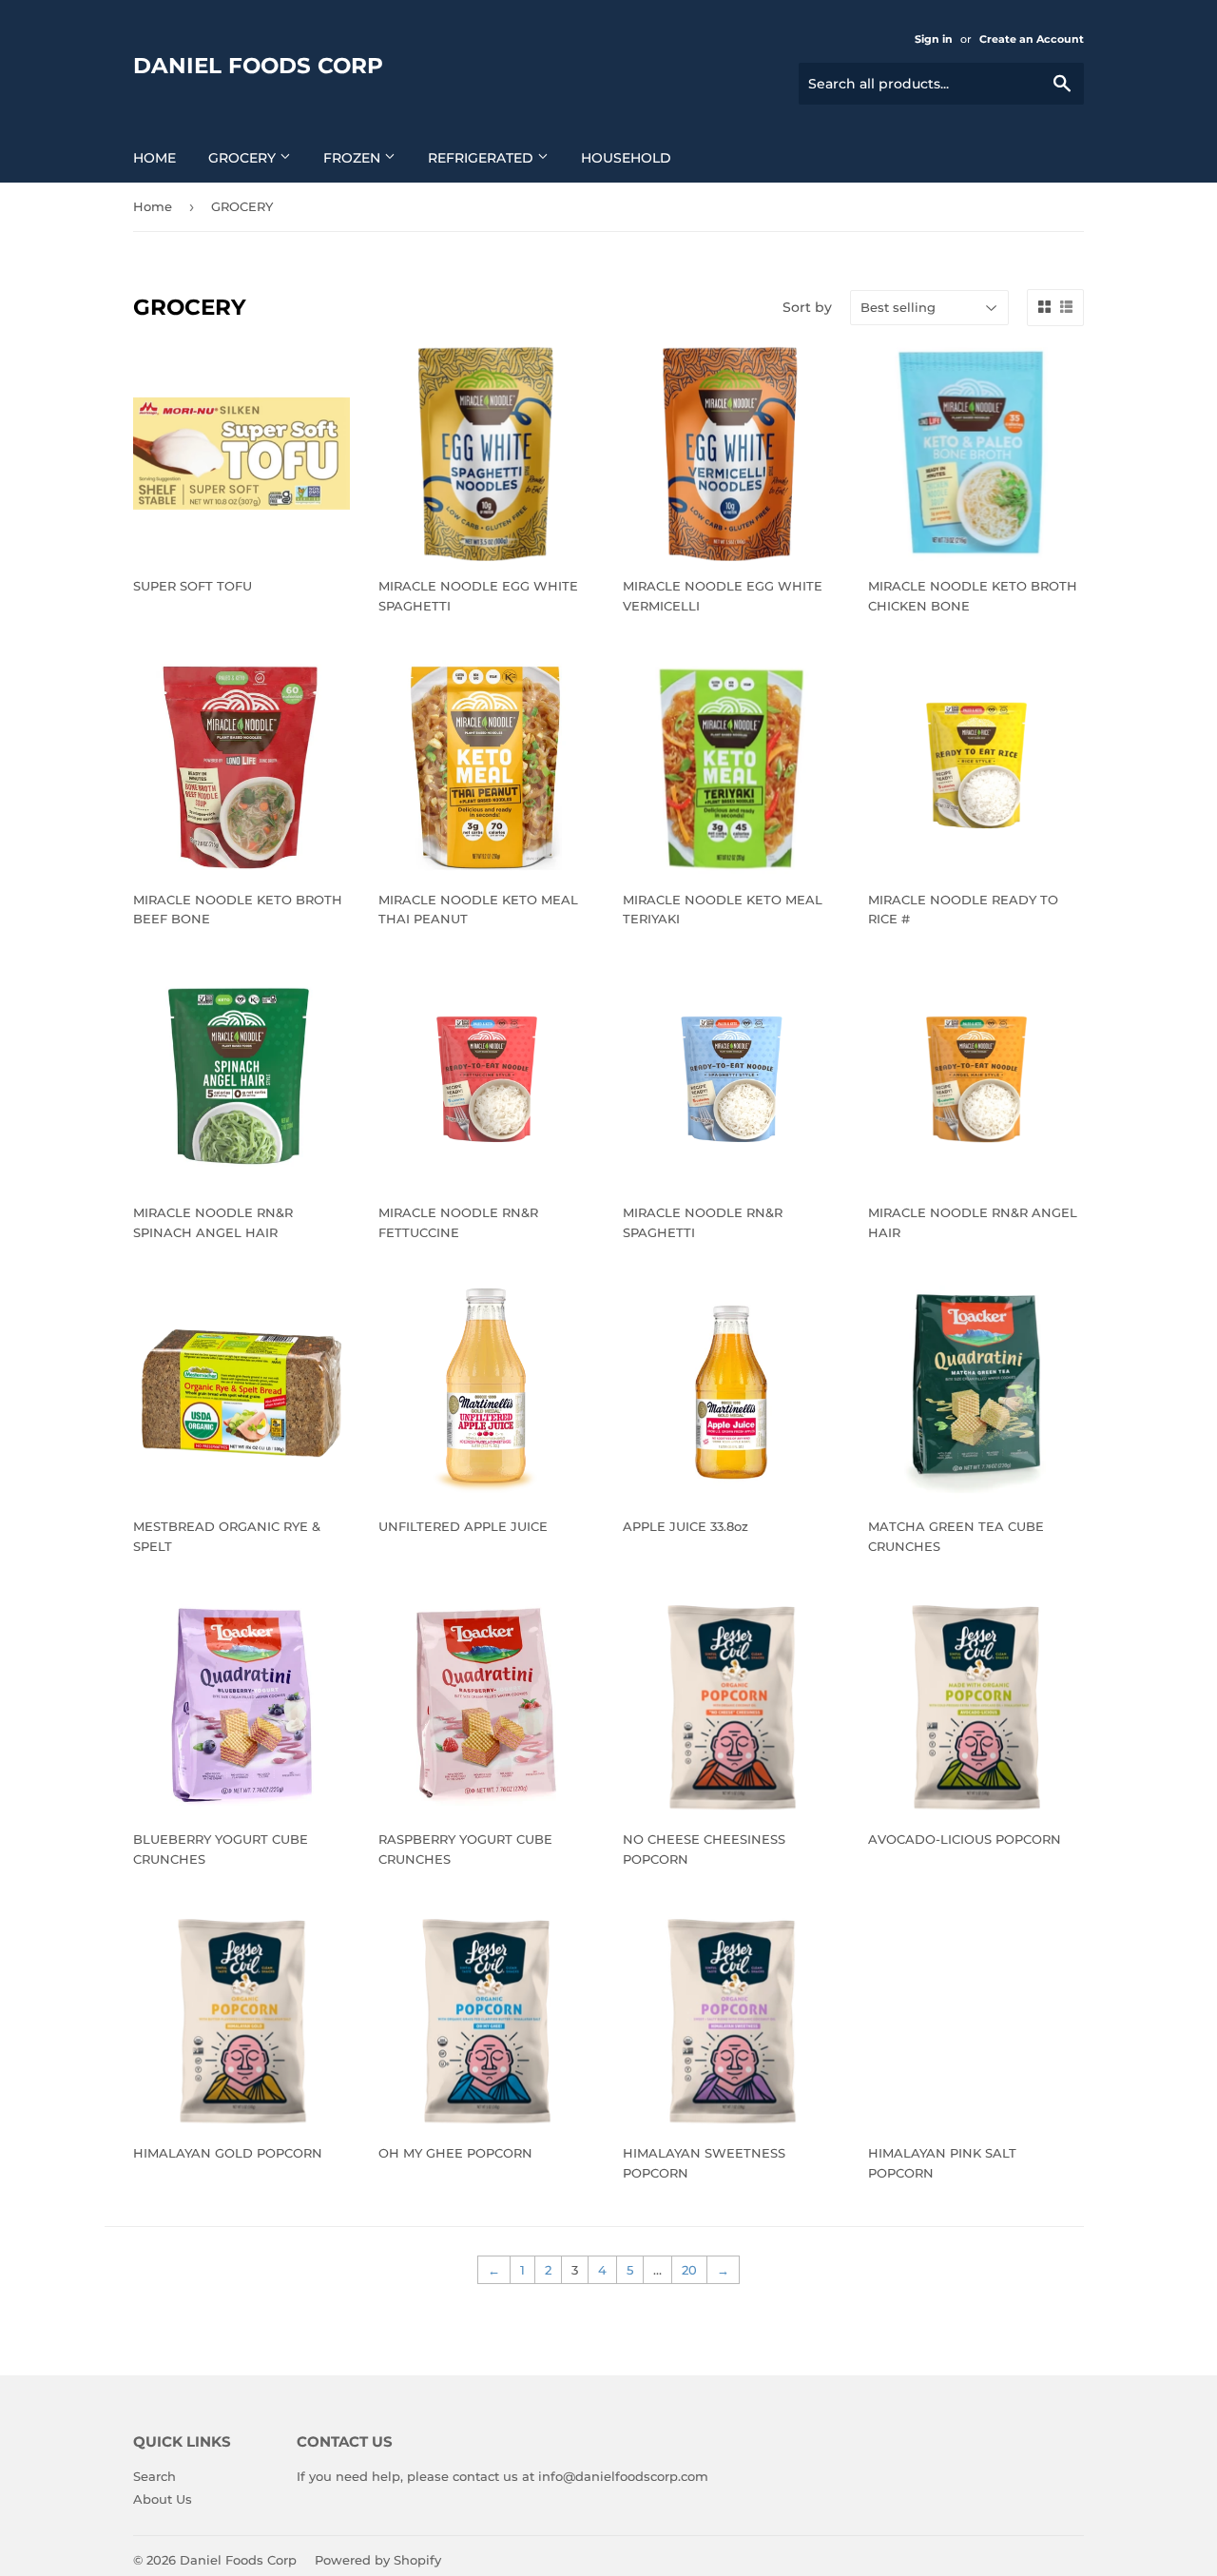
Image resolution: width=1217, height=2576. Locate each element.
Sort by (807, 307)
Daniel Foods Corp (258, 66)
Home (155, 158)
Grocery (244, 158)
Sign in (934, 39)
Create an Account (1032, 39)
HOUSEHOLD (626, 158)
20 (689, 2270)
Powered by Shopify (378, 2560)
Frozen (354, 158)
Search (155, 2476)
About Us (163, 2499)
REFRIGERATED (483, 158)
